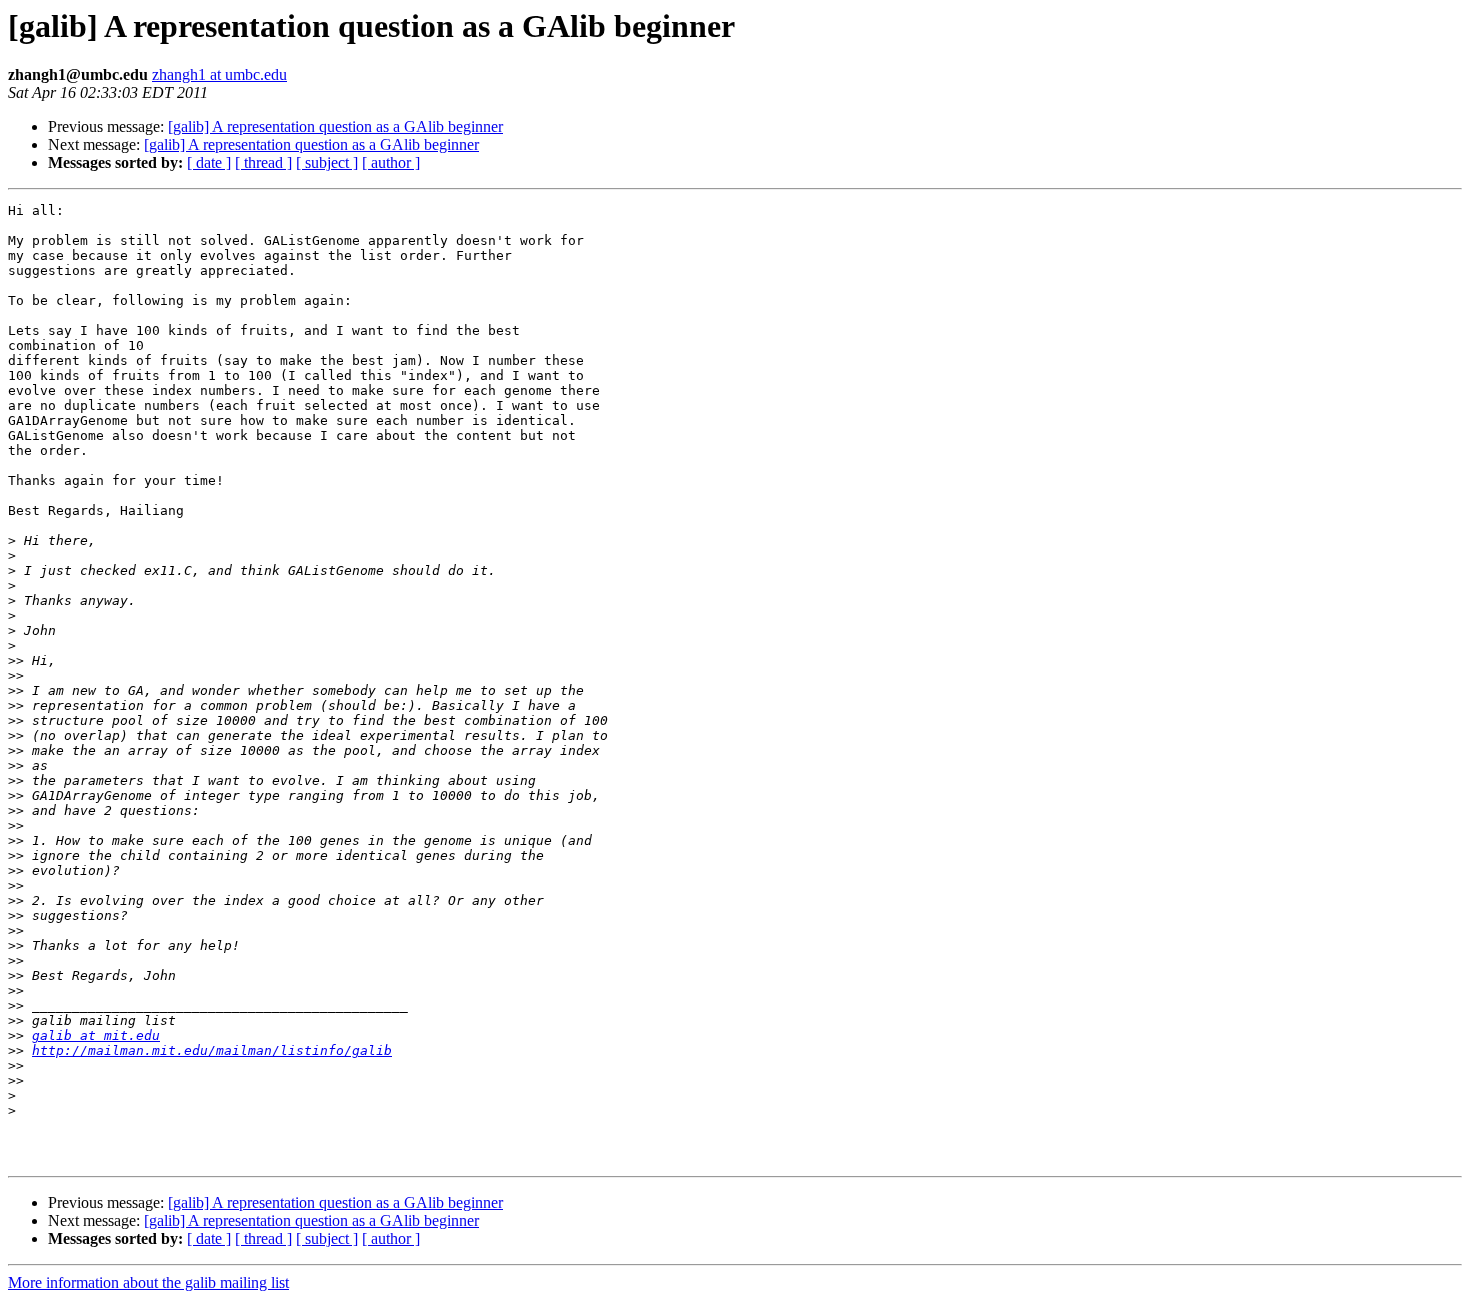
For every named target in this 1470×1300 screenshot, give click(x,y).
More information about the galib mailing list (148, 1282)
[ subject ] (327, 162)
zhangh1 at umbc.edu (219, 74)
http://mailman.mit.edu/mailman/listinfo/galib (212, 1050)
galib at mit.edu (96, 1035)
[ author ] (391, 162)
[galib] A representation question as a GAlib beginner (335, 126)
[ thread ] (263, 162)
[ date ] (209, 162)
